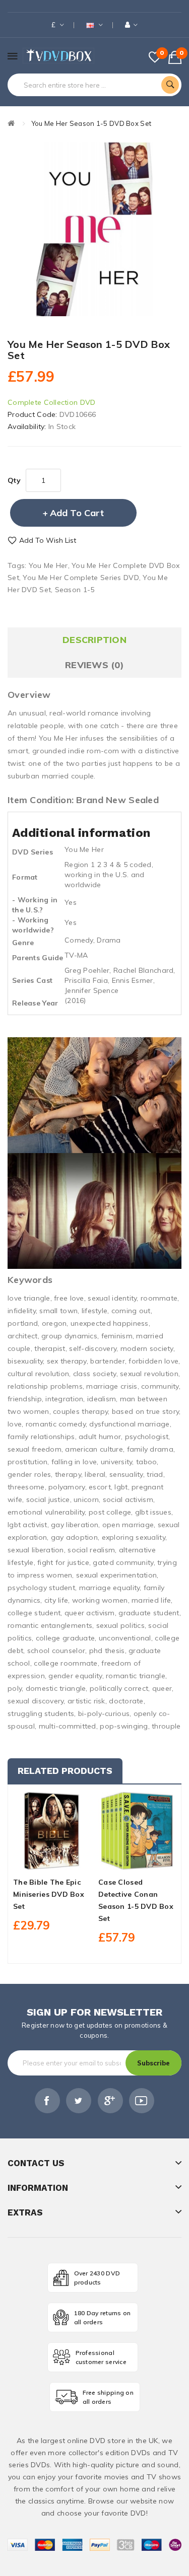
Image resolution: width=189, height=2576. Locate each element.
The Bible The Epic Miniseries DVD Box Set (49, 1894)
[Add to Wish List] (52, 1861)
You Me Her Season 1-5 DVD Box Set (91, 123)
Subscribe (153, 2063)
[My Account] (131, 25)
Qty (14, 480)
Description (94, 640)
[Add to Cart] (35, 1861)
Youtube (142, 2101)
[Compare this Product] (69, 1861)
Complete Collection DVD (51, 402)
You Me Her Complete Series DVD (81, 578)
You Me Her (48, 565)
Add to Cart (77, 513)
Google (110, 2101)
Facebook (47, 2101)
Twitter (79, 2101)
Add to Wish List (48, 540)
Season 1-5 (75, 590)
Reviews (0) (94, 665)
